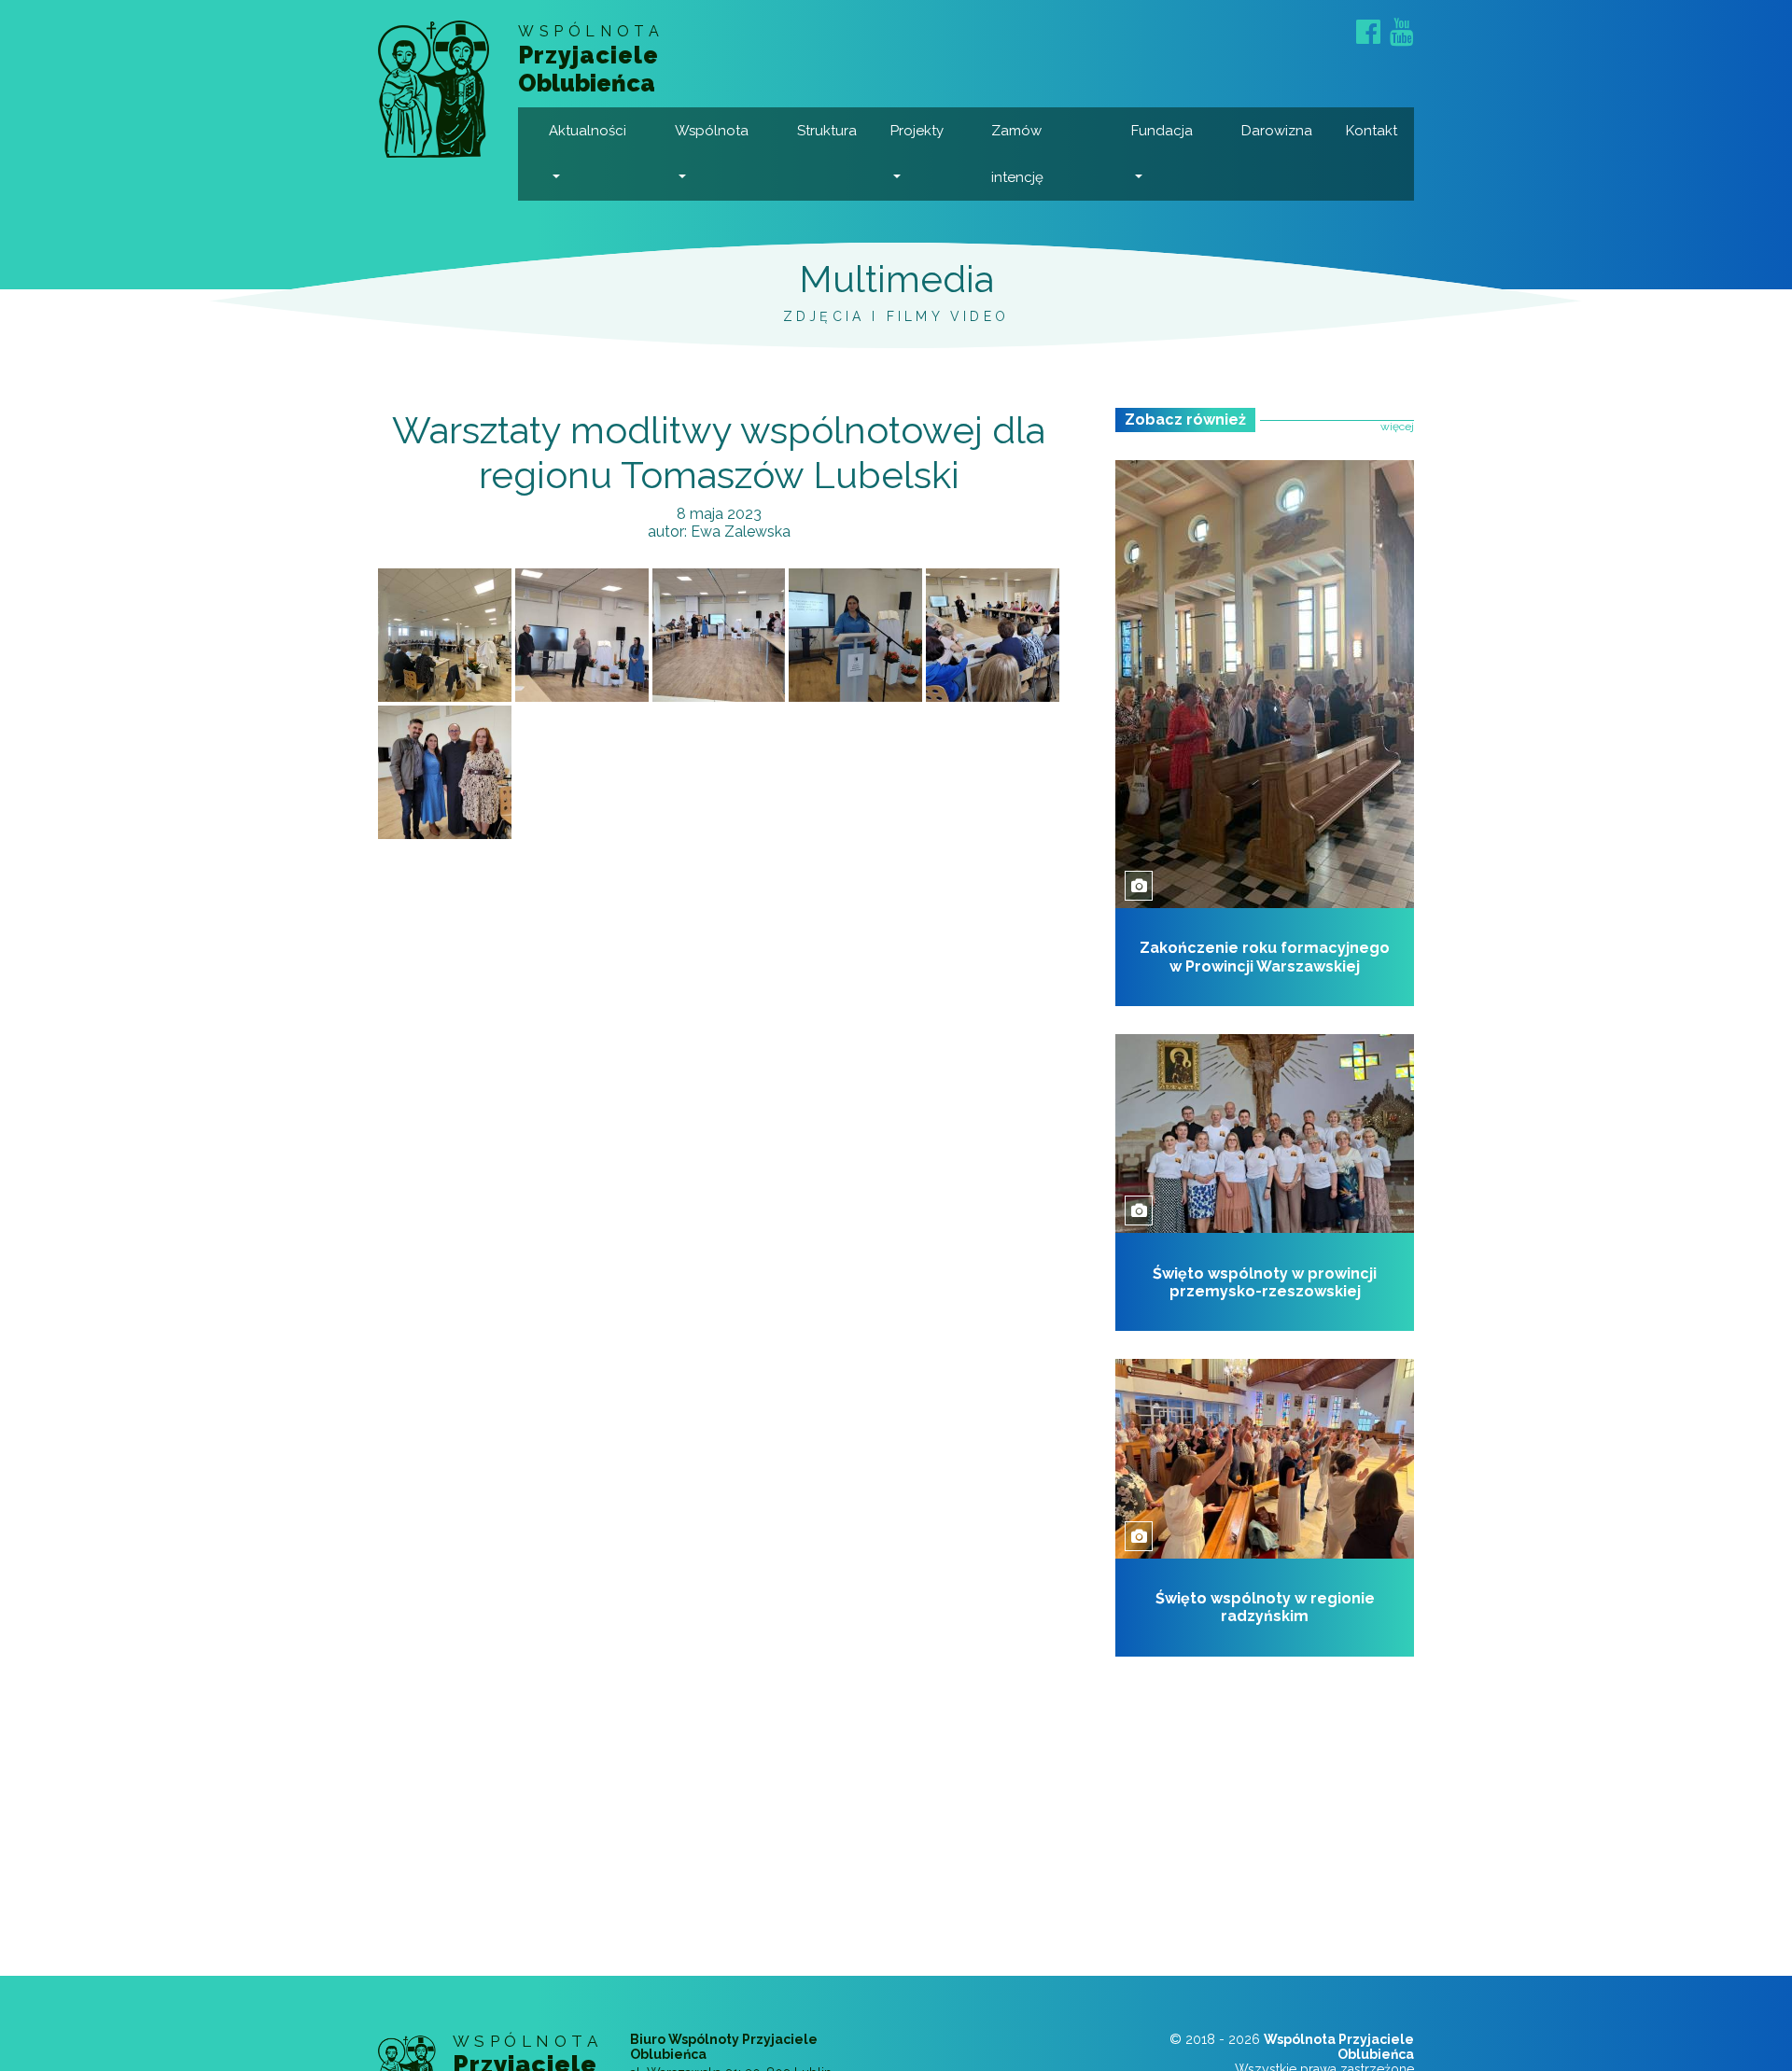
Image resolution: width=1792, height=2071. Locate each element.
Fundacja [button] (1162, 131)
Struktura (827, 131)
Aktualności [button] (588, 131)
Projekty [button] (917, 131)
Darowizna (1277, 131)
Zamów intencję (1017, 154)
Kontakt (1372, 131)
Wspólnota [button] (712, 131)
